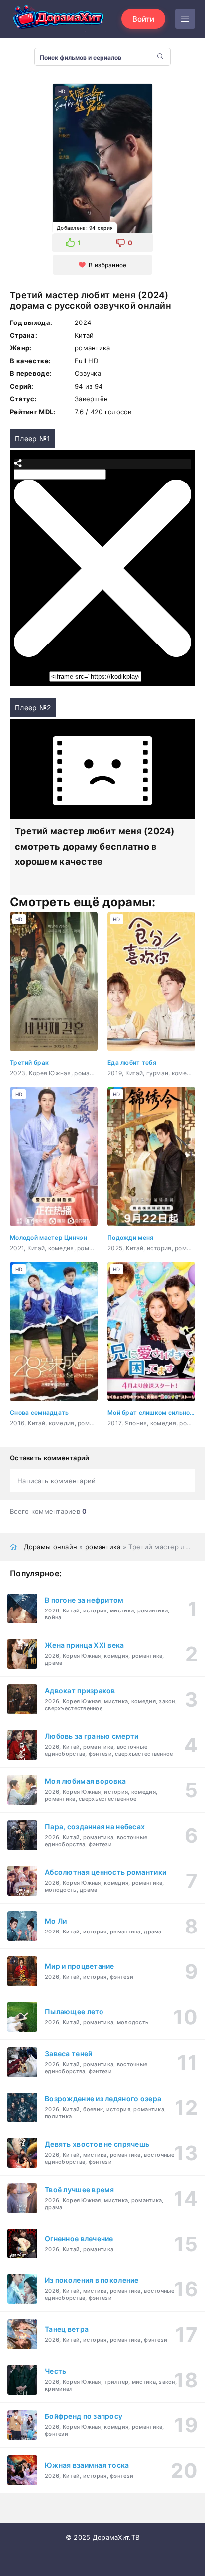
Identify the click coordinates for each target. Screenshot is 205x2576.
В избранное (107, 265)
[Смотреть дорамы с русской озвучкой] (60, 19)
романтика (103, 1547)
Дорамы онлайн (51, 1547)
